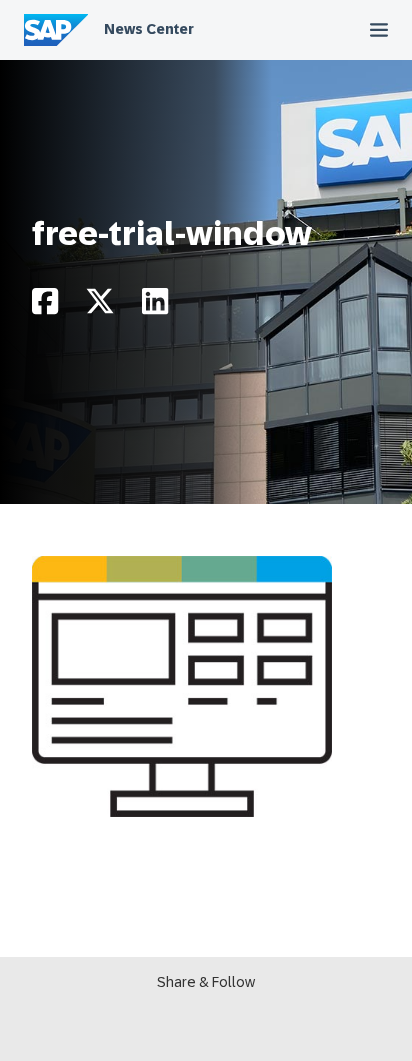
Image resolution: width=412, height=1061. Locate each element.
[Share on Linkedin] (155, 306)
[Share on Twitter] (100, 306)
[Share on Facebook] (45, 306)
